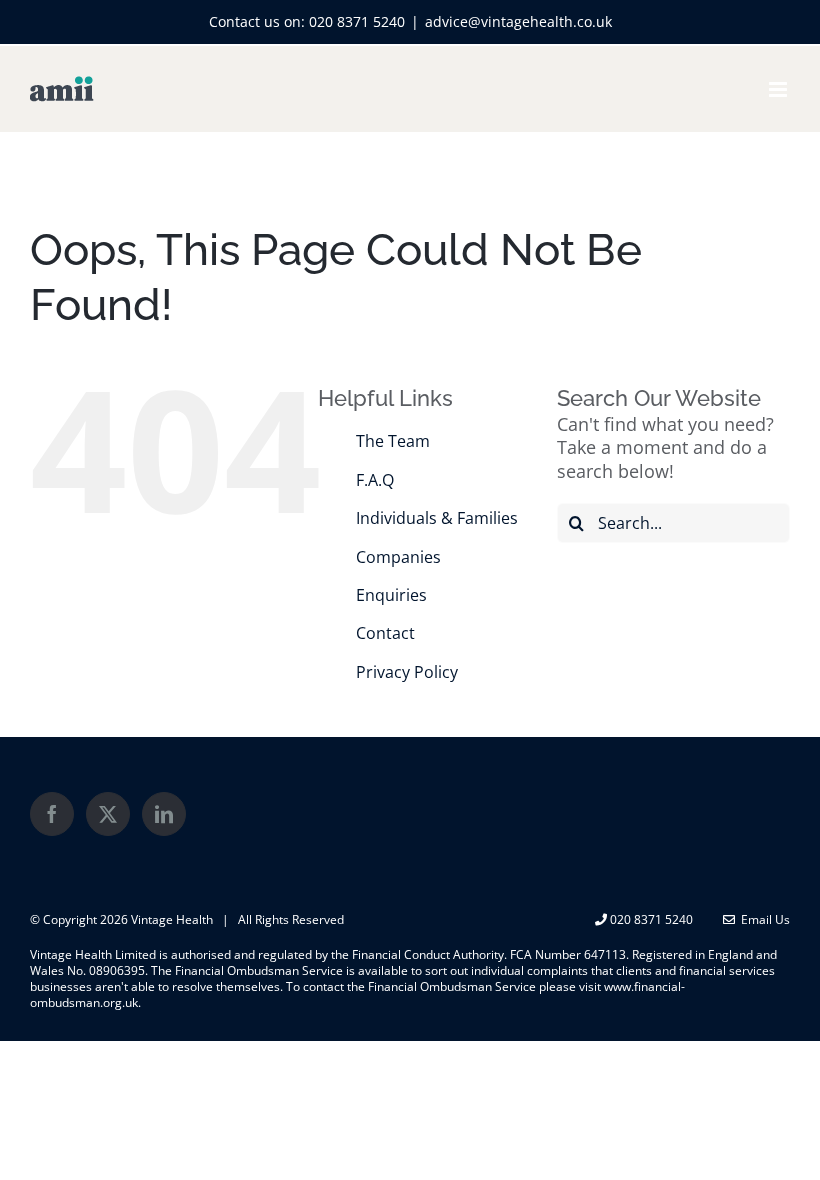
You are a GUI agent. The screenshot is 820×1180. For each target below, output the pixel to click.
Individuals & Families (437, 518)
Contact (385, 633)
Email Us (762, 919)
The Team (393, 441)
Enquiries (391, 595)
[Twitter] (108, 814)
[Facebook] (52, 814)
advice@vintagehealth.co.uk (518, 21)
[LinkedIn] (164, 814)
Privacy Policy (407, 672)
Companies (398, 557)
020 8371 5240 (357, 21)
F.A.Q (375, 480)
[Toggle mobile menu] (779, 89)
